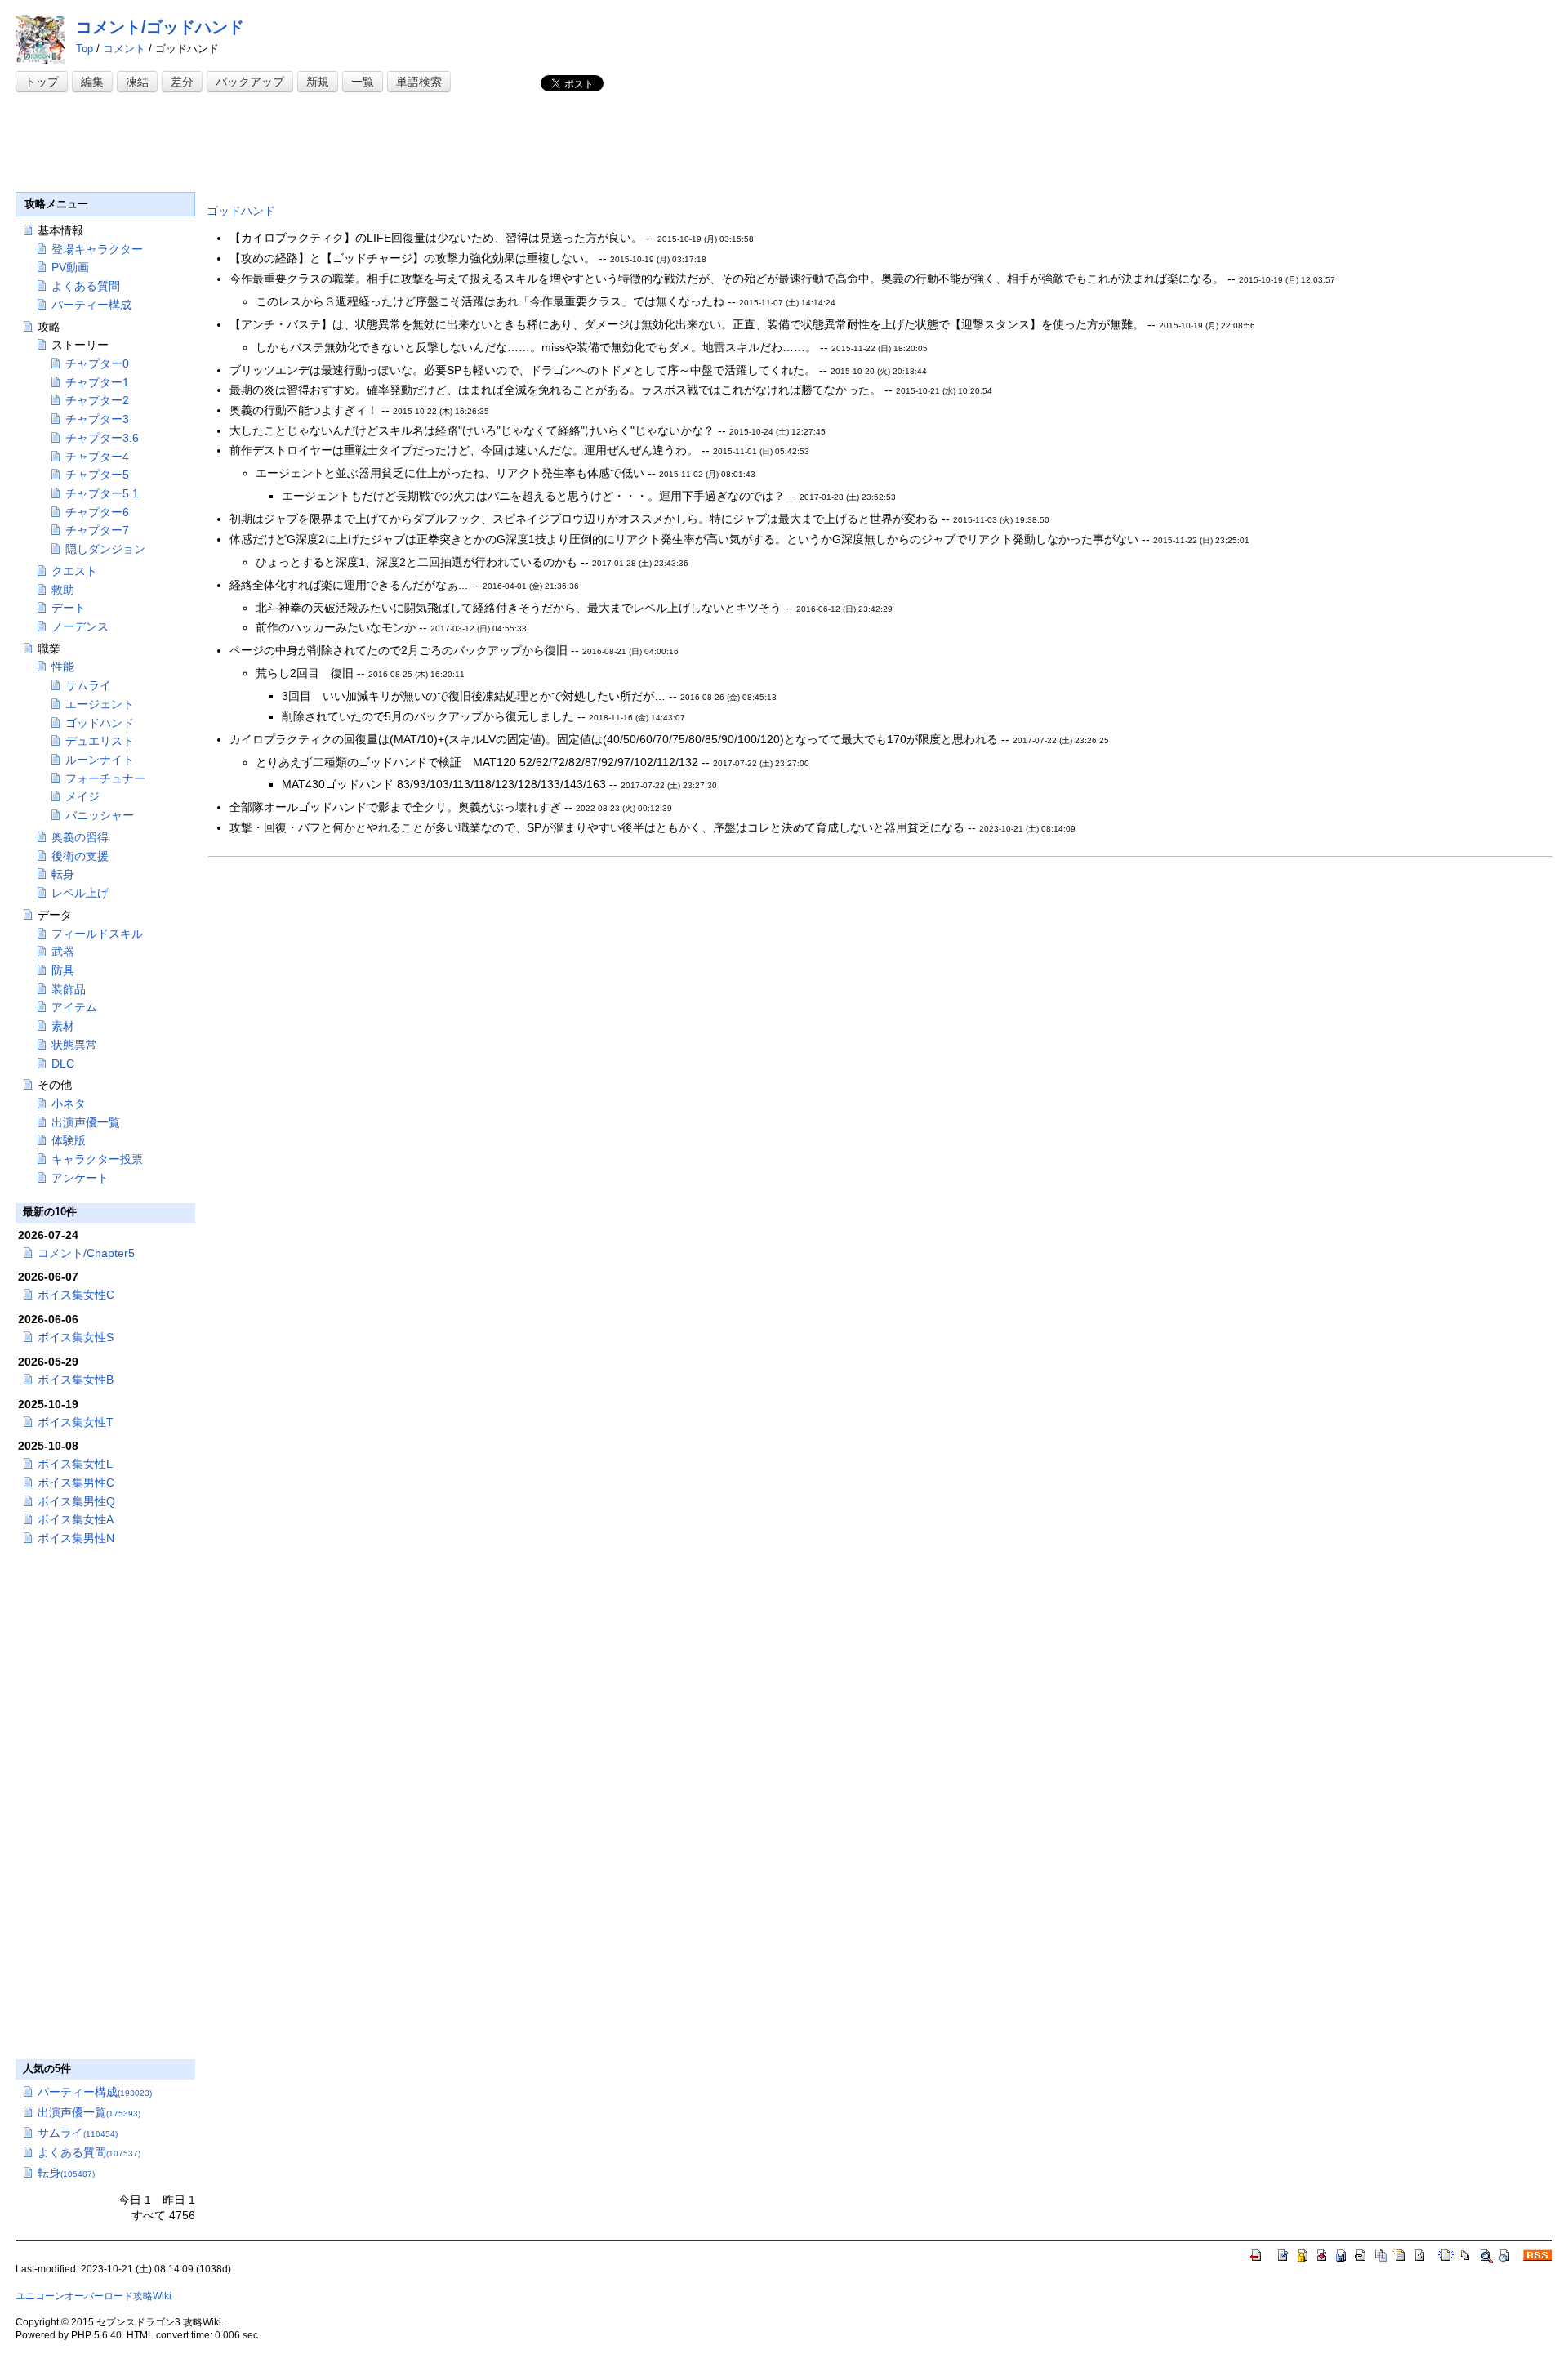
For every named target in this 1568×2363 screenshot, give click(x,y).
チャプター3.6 (102, 438)
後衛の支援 (80, 856)
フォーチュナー (105, 778)
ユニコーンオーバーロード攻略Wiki (94, 2296)
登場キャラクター (97, 249)
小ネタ (69, 1103)
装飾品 (69, 989)
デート (69, 608)
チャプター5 (97, 475)
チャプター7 (97, 530)
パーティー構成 (91, 305)
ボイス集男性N (76, 1538)
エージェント (100, 704)
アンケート (80, 1178)
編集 (92, 82)
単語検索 (419, 82)
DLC (63, 1063)
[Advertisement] (313, 145)
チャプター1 (97, 382)
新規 (318, 82)
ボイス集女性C (76, 1295)
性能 (63, 667)
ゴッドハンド (241, 211)
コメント (124, 49)
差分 (182, 82)
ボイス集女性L (75, 1464)
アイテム (74, 1007)
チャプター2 (97, 400)
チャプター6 (97, 512)
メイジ (82, 796)
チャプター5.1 (102, 493)
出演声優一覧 (86, 1122)
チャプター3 (97, 419)
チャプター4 (97, 457)
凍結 (137, 82)
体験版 (69, 1140)
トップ (42, 82)
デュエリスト (100, 741)
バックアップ (250, 82)
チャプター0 (97, 363)
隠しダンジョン (105, 549)
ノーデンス (80, 626)
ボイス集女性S (76, 1337)
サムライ (88, 685)
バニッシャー (100, 815)
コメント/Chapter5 (86, 1253)
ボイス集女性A (76, 1519)
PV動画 (70, 267)
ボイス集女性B (76, 1380)
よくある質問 (86, 286)
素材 (63, 1026)
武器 (63, 952)
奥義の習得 (80, 837)
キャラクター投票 (97, 1159)
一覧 (363, 82)
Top (85, 49)
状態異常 (74, 1045)
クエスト (74, 571)
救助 (63, 590)
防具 (63, 970)
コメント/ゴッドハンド (160, 27)
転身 (63, 874)
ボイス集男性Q (76, 1501)
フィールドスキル (97, 934)
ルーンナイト (100, 760)
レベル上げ (80, 893)
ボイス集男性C (76, 1482)
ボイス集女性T (76, 1422)
